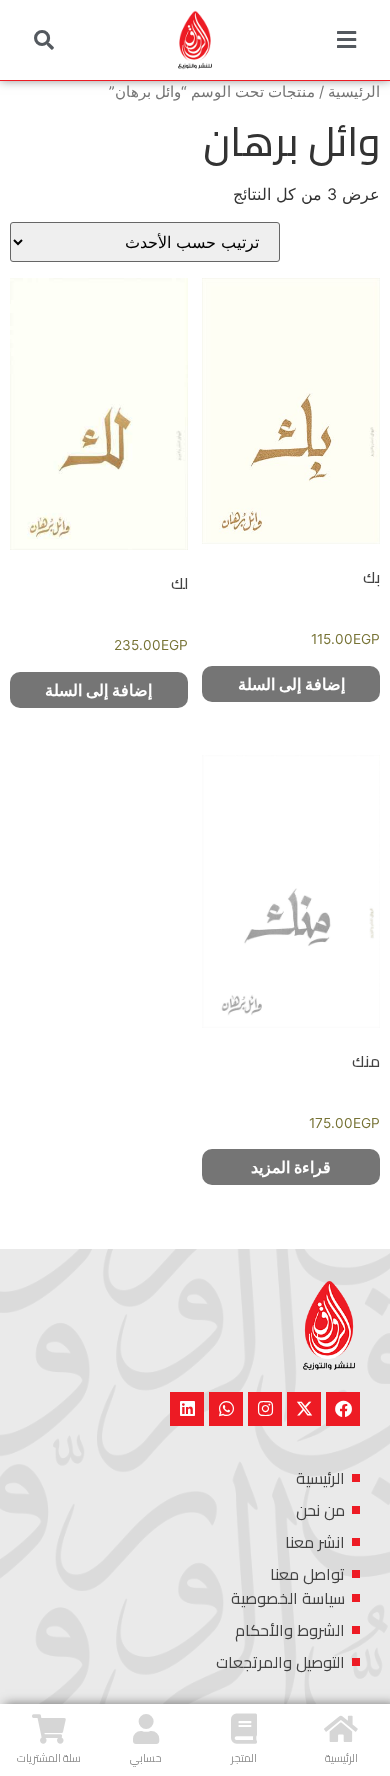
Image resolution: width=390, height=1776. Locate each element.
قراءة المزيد (291, 1167)
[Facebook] (343, 1409)
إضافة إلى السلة (291, 684)
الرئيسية (354, 92)
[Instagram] (265, 1409)
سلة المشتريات (49, 1758)
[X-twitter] (304, 1409)
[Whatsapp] (226, 1409)
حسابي (146, 1758)
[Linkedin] (187, 1409)
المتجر (244, 1758)
